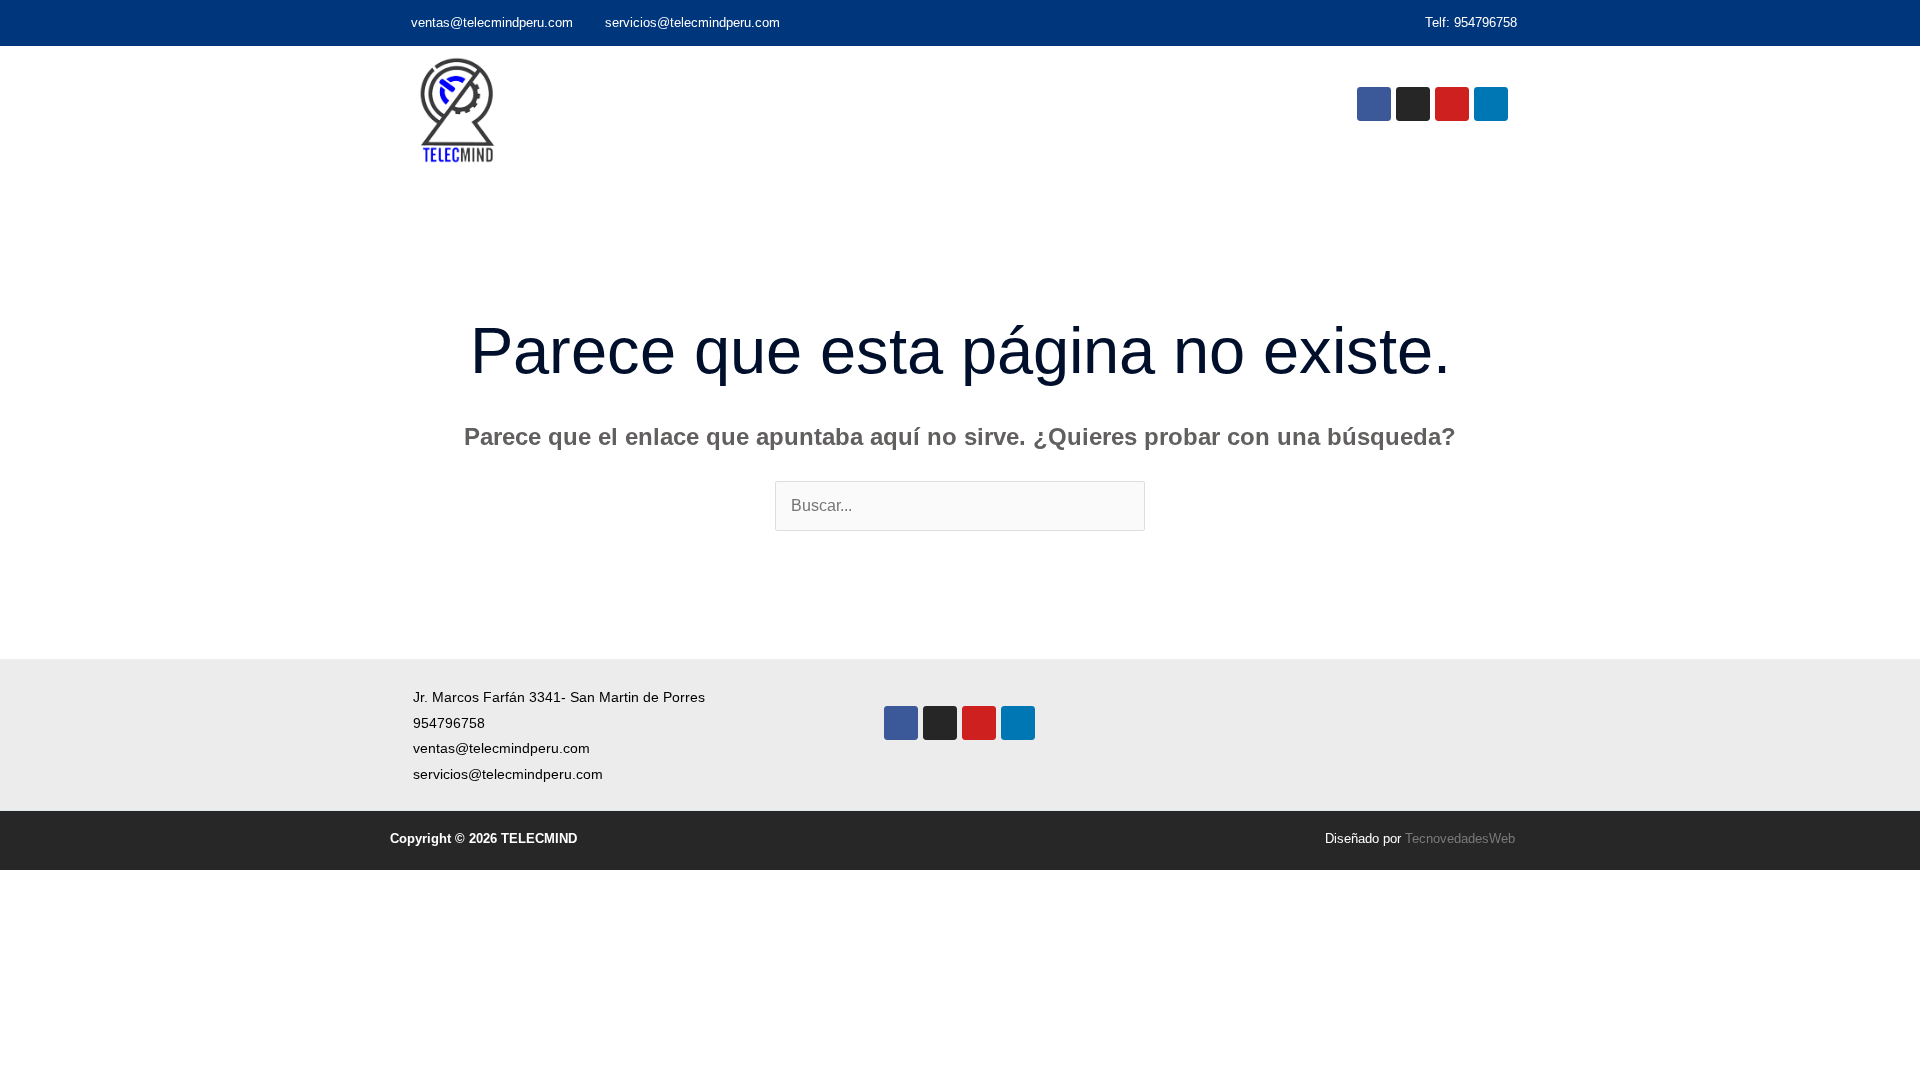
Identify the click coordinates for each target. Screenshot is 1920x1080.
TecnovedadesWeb (1460, 838)
